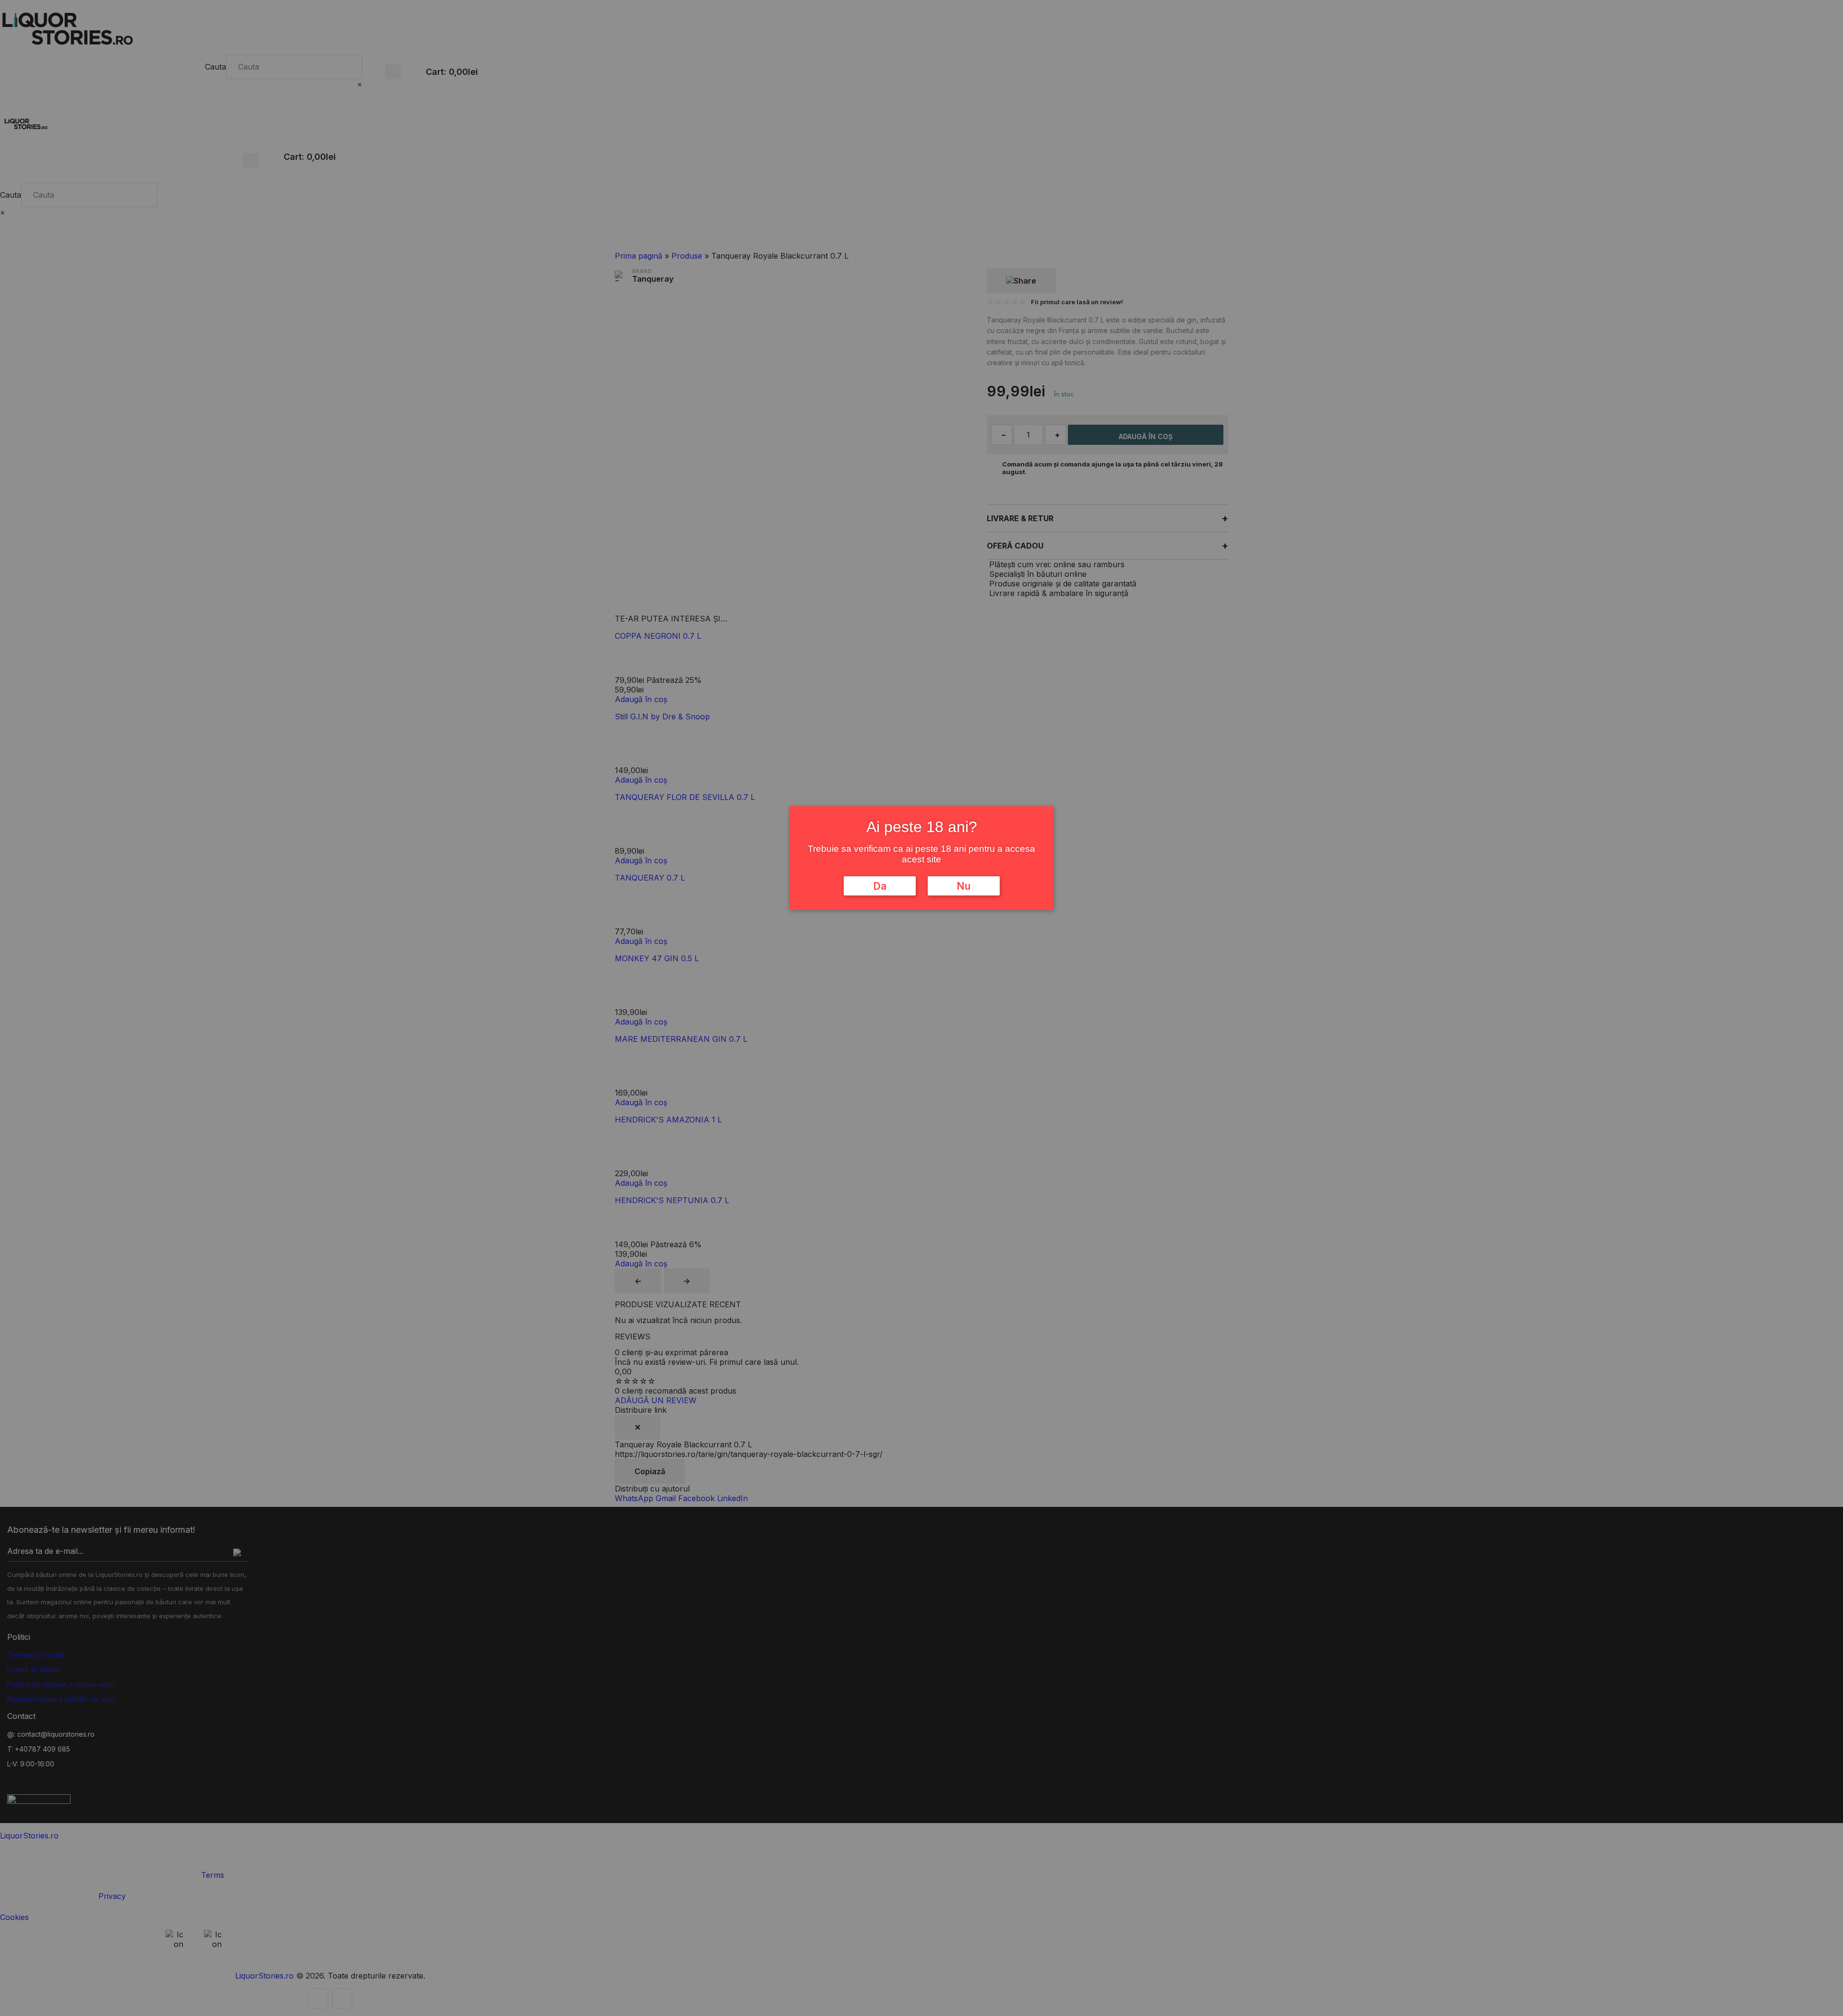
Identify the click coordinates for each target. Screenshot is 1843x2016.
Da (880, 886)
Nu (963, 886)
